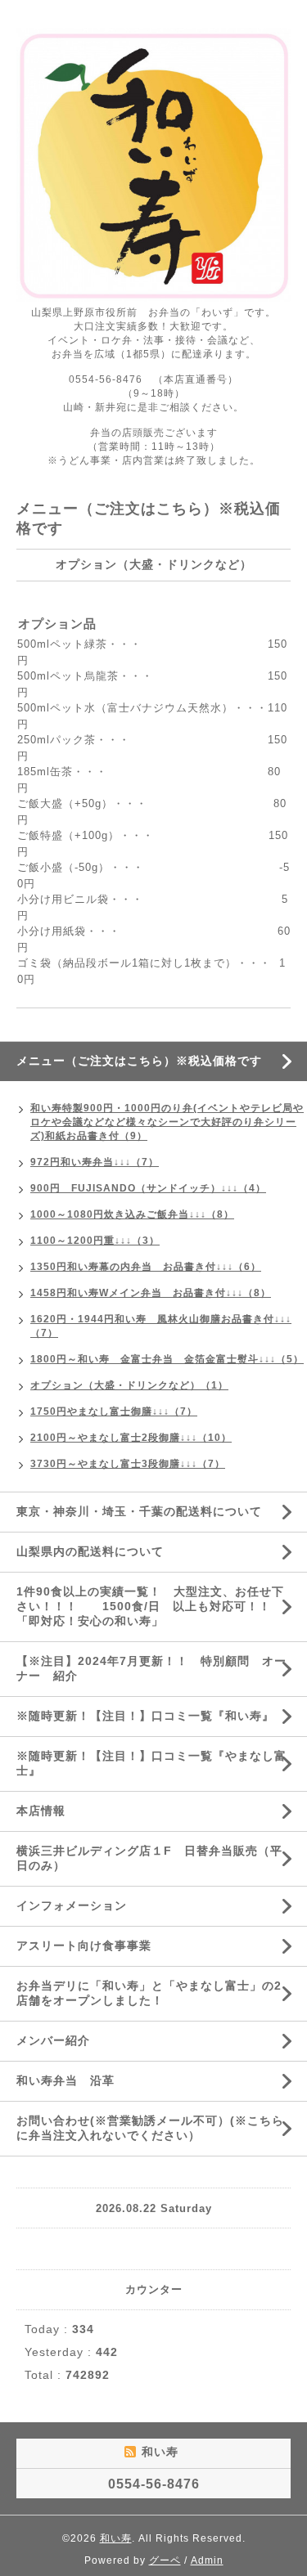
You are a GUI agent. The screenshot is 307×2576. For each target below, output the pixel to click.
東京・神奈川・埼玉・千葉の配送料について (145, 1511)
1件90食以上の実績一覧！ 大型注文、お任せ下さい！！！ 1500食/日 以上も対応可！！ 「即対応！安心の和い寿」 (150, 1606)
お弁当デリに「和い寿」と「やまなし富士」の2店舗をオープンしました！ (149, 1993)
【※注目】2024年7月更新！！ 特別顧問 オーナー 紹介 (151, 1668)
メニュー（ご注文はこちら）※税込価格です (139, 1061)
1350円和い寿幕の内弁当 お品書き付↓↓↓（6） (146, 1267)
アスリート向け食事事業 (84, 1945)
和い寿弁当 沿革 (65, 2080)
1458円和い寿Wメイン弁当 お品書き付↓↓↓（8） (151, 1293)
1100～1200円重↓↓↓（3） (95, 1241)
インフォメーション (72, 1905)
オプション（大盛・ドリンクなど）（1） (129, 1385)
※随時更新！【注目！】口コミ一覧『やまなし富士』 (151, 1763)
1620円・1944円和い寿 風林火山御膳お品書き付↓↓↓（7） (161, 1326)
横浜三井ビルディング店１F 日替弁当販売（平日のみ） (149, 1858)
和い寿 (116, 2538)
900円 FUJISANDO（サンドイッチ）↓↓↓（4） (148, 1188)
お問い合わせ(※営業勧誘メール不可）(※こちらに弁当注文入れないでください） (150, 2128)
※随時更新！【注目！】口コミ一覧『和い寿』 (145, 1716)
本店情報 (41, 1811)
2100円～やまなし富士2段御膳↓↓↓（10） (131, 1438)
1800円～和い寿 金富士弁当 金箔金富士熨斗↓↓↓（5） (167, 1359)
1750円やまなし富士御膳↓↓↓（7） (114, 1411)
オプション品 (57, 624)
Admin (207, 2560)
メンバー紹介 (53, 2040)
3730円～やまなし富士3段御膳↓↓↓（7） (128, 1464)
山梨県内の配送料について (90, 1551)
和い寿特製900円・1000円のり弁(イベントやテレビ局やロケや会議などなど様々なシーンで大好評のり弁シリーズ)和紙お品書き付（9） (167, 1122)
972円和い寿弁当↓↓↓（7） (95, 1162)
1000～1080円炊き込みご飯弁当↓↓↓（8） (132, 1214)
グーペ (165, 2560)
